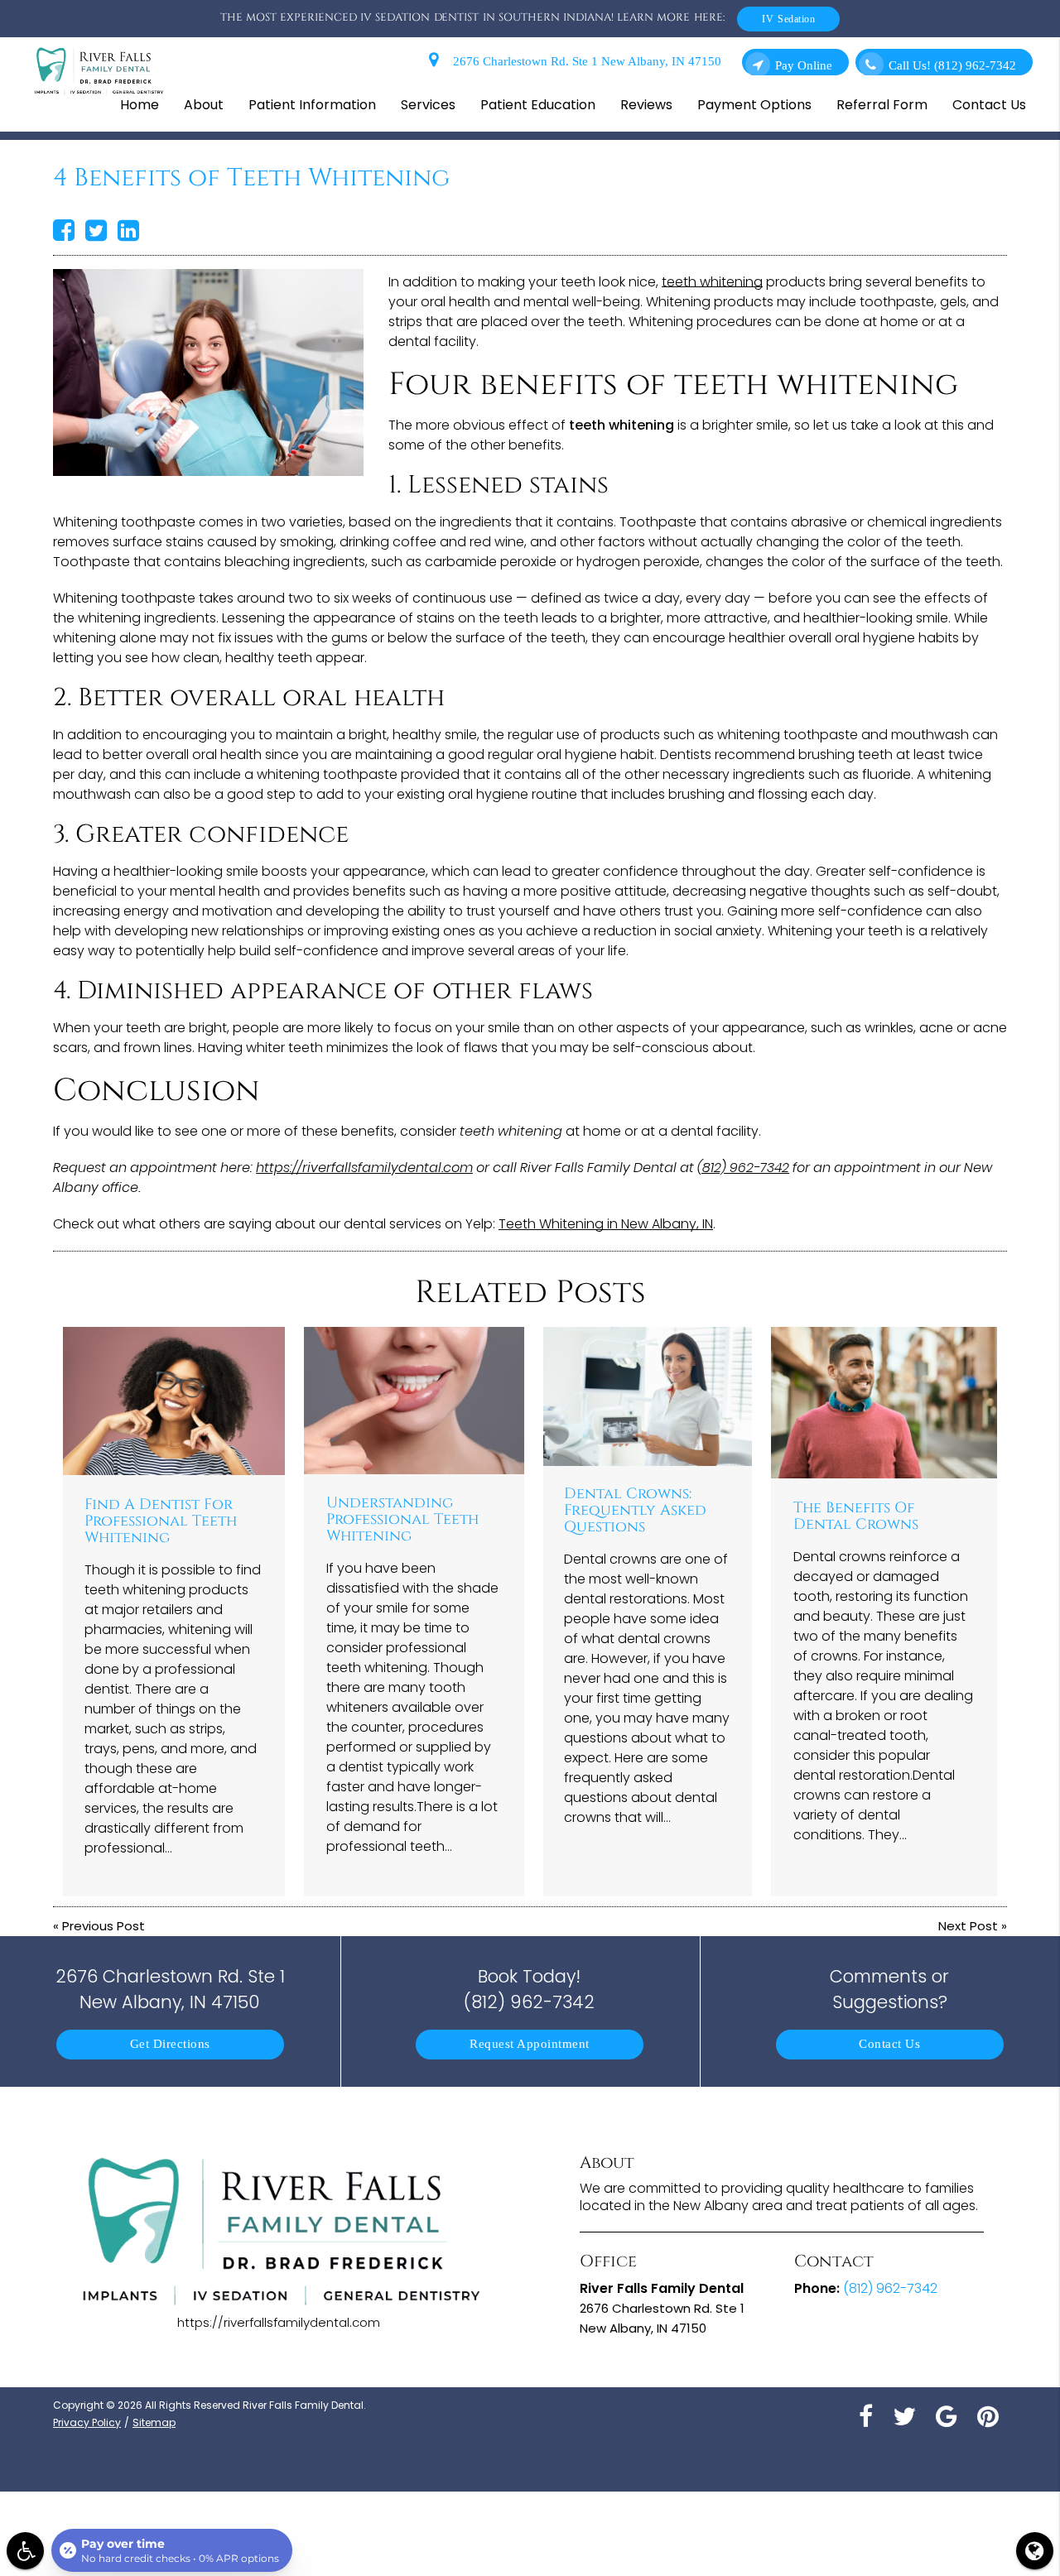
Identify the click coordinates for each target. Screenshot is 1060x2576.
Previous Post (104, 1926)
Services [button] (428, 105)
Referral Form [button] (882, 105)
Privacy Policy (87, 2422)
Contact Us (889, 2044)
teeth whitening (712, 282)
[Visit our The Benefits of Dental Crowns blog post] (884, 1402)
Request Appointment (530, 2044)
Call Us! (952, 66)
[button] (25, 2551)
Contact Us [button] (989, 105)
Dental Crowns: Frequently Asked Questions (635, 1511)
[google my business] (947, 2415)
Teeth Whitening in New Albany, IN (606, 1224)
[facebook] (866, 2415)
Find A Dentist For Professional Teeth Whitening (161, 1521)
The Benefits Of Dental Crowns (856, 1516)
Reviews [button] (646, 105)
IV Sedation (788, 19)
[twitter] (904, 2415)
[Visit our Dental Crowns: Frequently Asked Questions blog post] (648, 1396)
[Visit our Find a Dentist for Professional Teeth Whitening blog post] (174, 1401)
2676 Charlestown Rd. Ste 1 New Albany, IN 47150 (584, 62)
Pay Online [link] (804, 66)
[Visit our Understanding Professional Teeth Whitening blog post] (414, 1400)
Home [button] (140, 105)
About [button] (204, 105)
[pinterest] (988, 2415)
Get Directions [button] (170, 2044)
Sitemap (154, 2422)
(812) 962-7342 (743, 1168)
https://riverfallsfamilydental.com (364, 1168)
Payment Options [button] (754, 105)
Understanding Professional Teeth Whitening (402, 1520)
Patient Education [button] (538, 105)
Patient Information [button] (312, 105)
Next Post (968, 1926)
